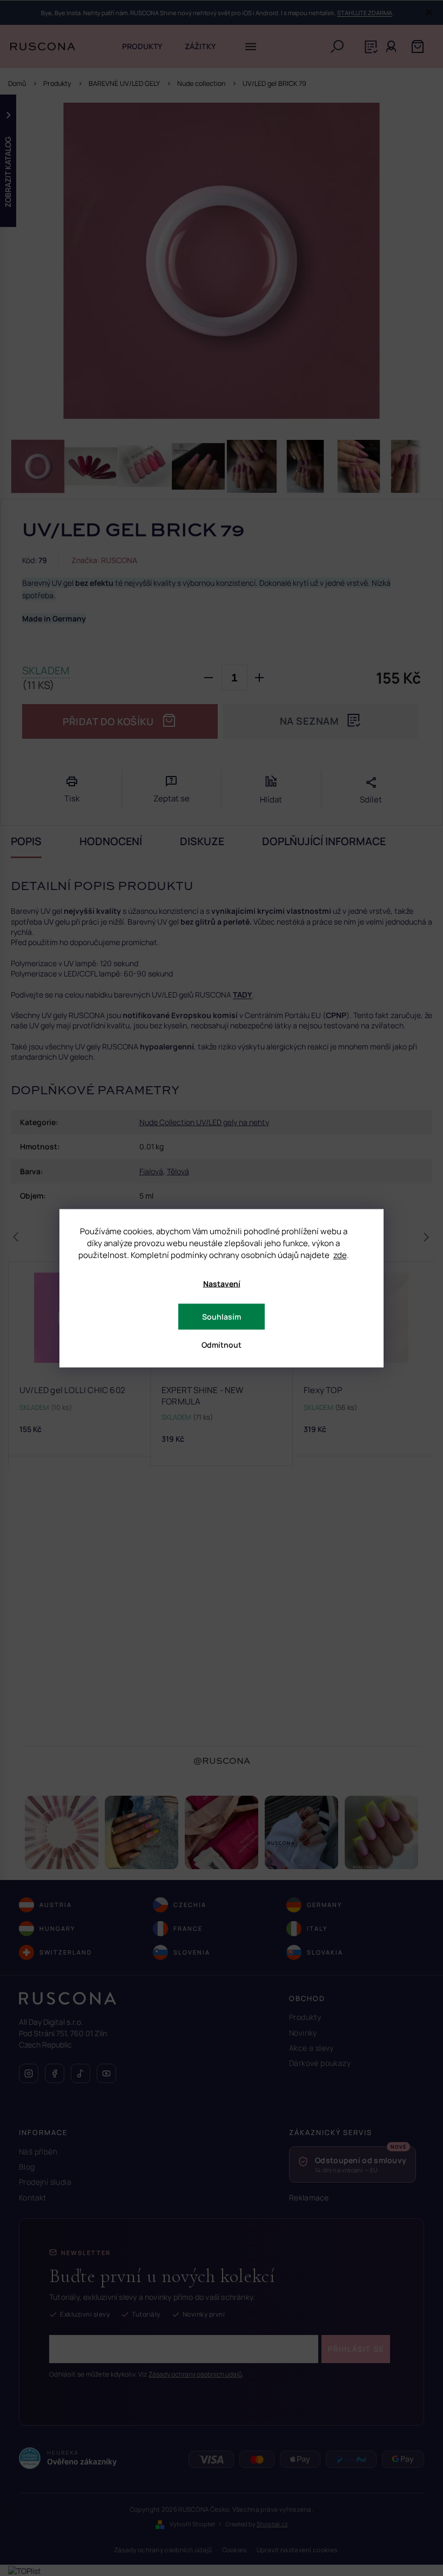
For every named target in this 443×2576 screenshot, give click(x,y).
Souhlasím (222, 1316)
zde (340, 1254)
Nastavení (222, 1283)
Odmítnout (222, 1344)
